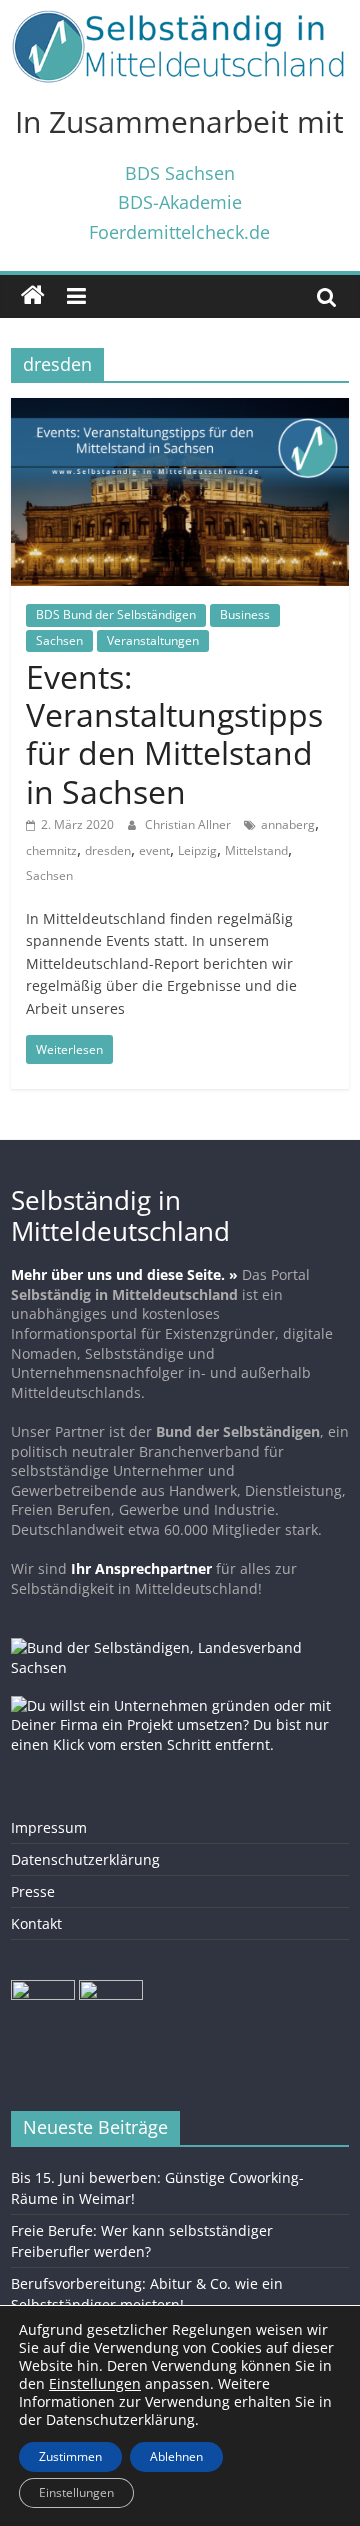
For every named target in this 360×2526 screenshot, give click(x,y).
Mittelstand (256, 850)
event (154, 850)
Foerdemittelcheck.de (179, 231)
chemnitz (51, 850)
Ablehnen (176, 2456)
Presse (33, 1891)
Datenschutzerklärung (85, 1859)
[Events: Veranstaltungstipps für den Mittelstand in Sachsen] (180, 410)
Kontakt (36, 1923)
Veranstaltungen (153, 640)
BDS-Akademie (180, 201)
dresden (108, 850)
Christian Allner (189, 824)
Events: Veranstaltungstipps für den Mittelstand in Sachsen (174, 734)
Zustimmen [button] (70, 2456)
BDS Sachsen (180, 172)
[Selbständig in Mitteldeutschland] (33, 296)
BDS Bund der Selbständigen (116, 614)
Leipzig (197, 850)
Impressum (49, 1827)
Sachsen (59, 640)
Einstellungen (76, 2492)
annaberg (288, 824)
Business (245, 614)
